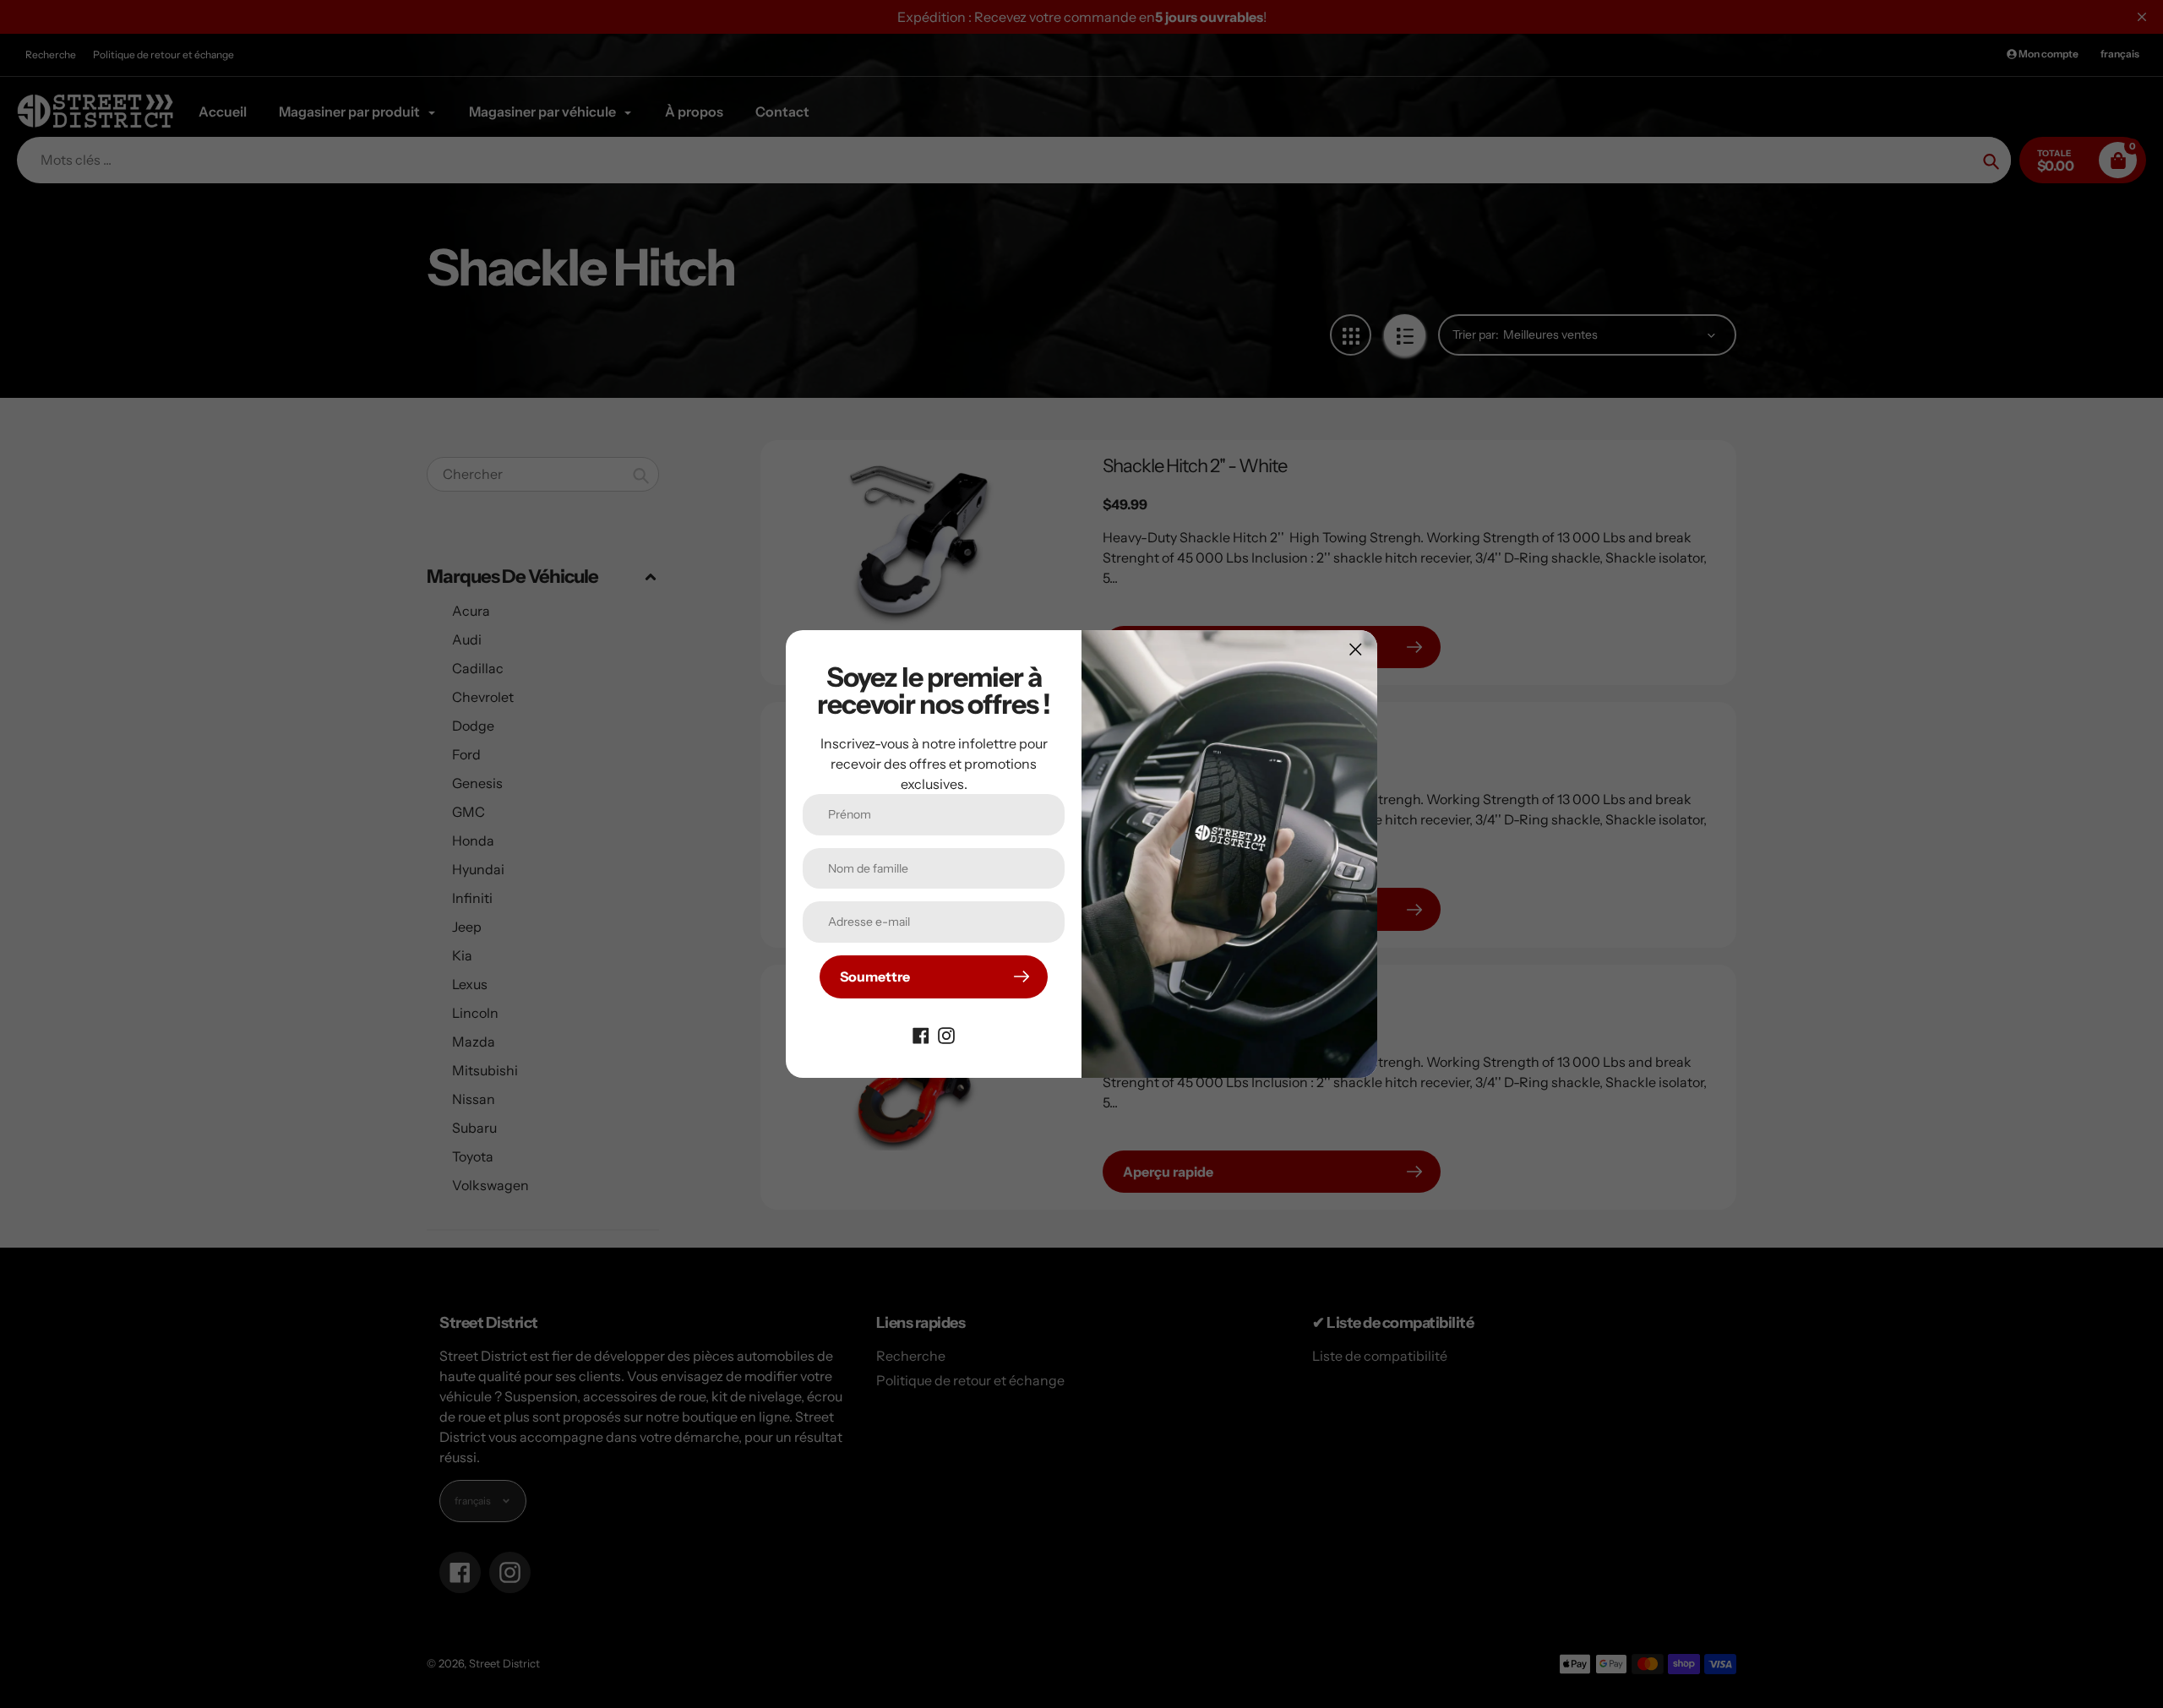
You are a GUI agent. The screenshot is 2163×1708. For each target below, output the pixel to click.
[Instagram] (946, 1034)
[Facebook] (921, 1034)
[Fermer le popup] (1356, 649)
